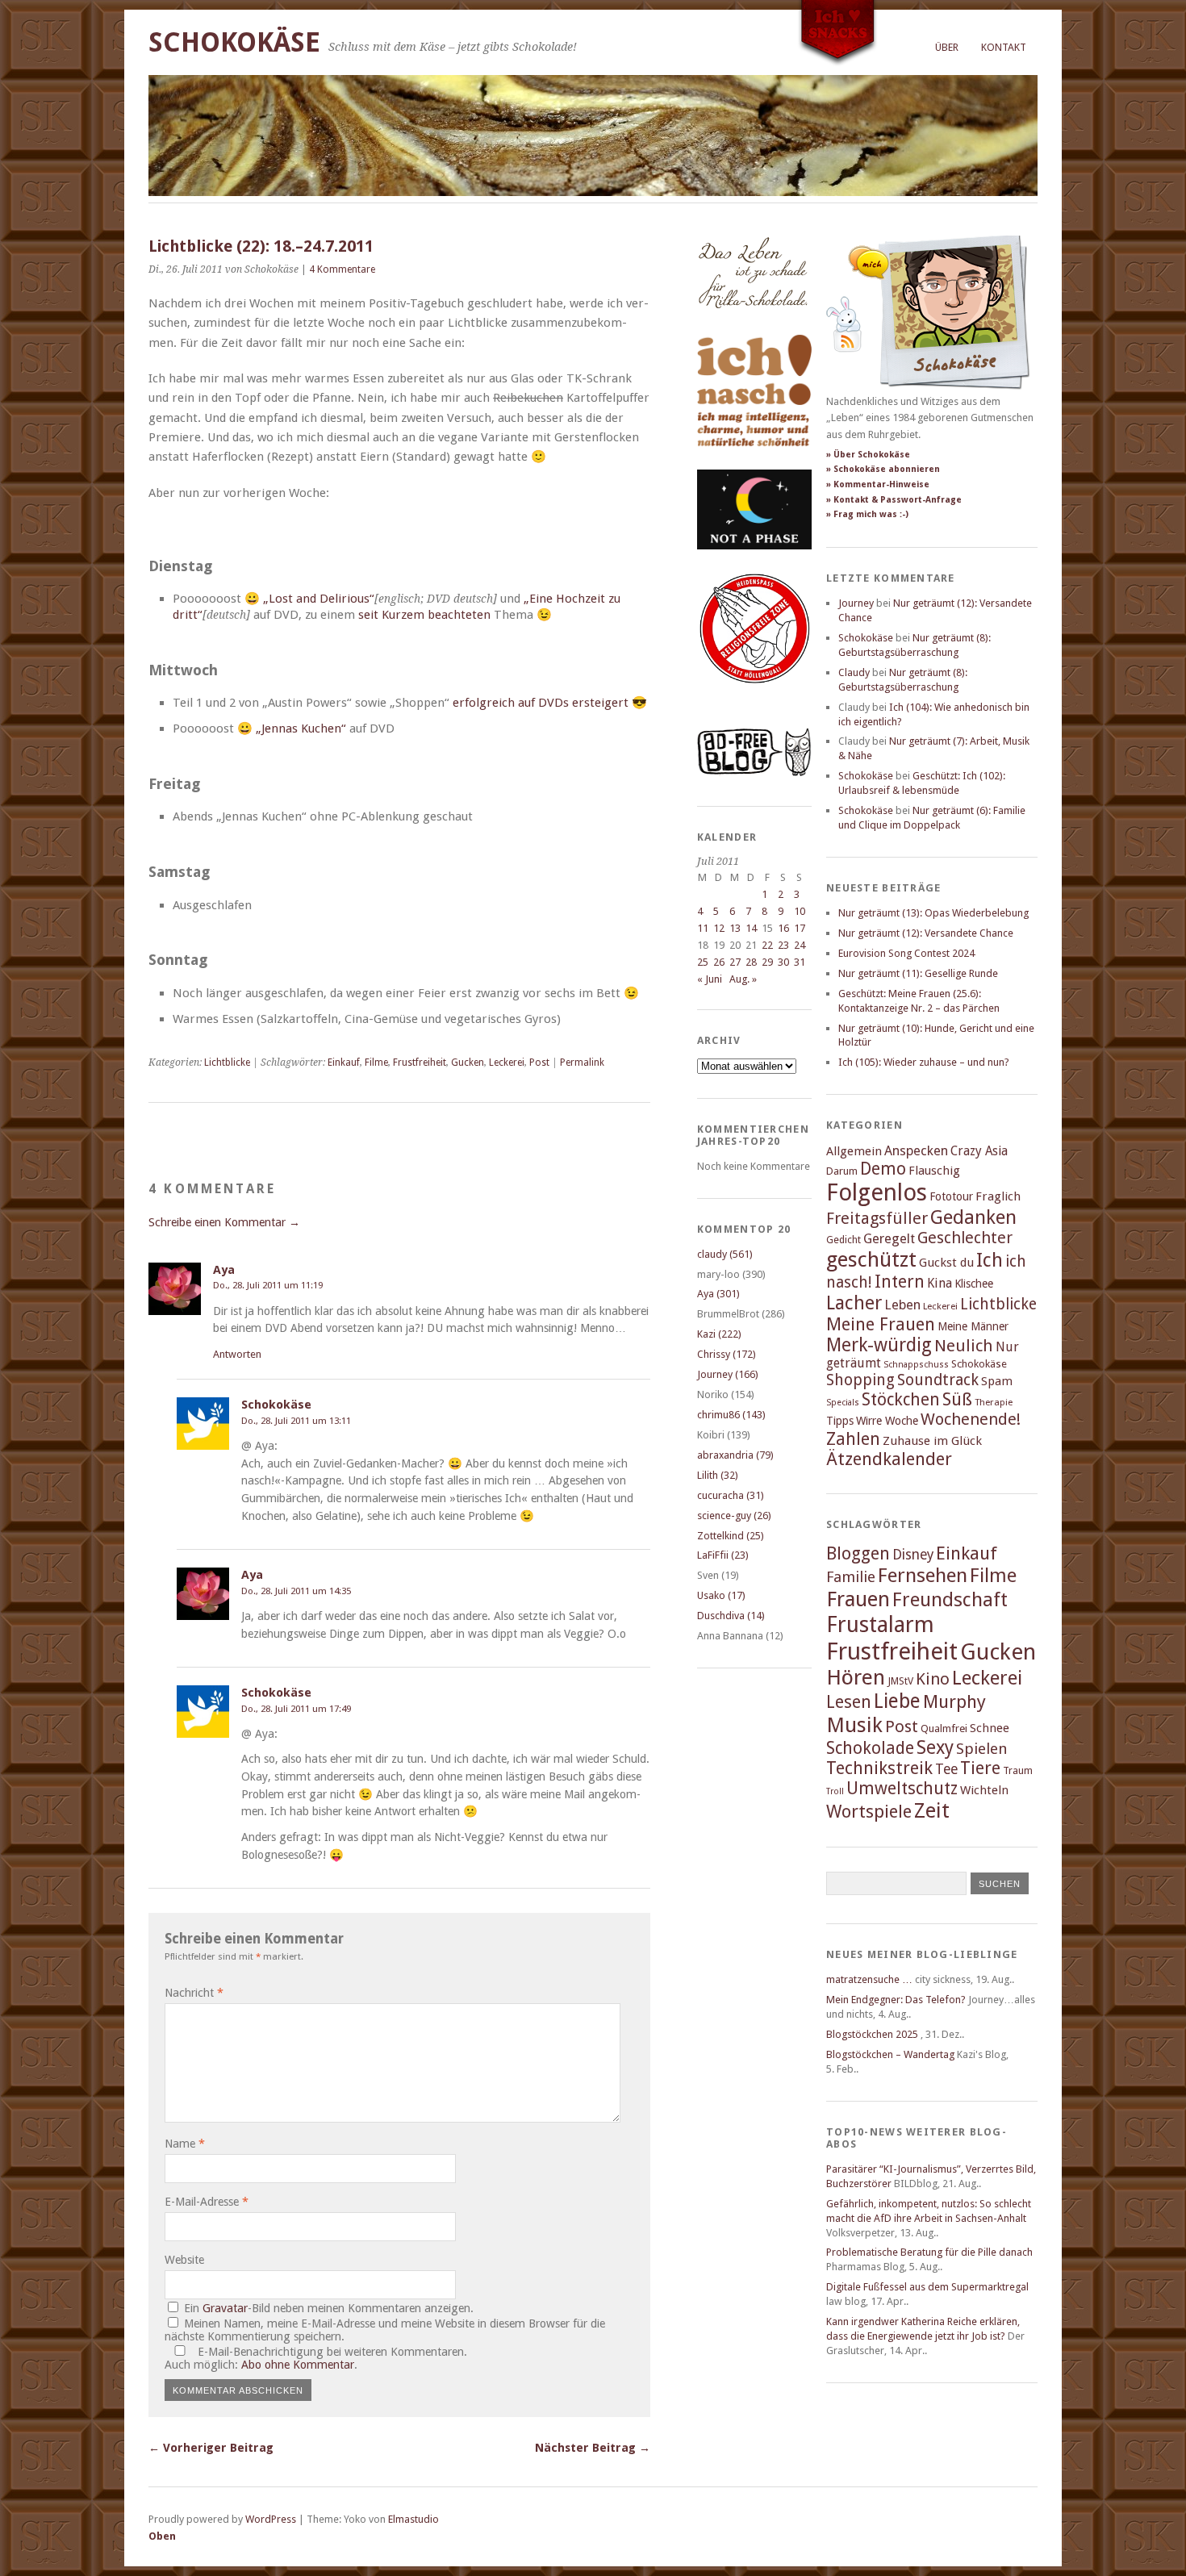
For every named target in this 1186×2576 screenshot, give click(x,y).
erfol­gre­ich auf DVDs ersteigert (541, 703)
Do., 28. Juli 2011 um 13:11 (296, 1421)
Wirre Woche (887, 1421)
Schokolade (870, 1748)
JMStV (900, 1681)
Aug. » (743, 979)
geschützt (871, 1259)
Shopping (860, 1380)
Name (185, 2144)
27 (735, 962)
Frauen (858, 1599)
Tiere (980, 1768)
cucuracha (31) (731, 1495)
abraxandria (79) (735, 1455)
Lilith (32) (718, 1475)
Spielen (982, 1749)
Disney (913, 1555)
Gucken (468, 1063)
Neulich (964, 1346)
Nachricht (194, 1993)
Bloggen (858, 1553)
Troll (835, 1791)
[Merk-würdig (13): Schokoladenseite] (753, 325)
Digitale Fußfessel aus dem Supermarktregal (927, 2287)
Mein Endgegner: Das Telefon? (896, 2000)
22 (767, 945)
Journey (856, 603)
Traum (1018, 1770)
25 (703, 962)
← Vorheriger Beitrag (211, 2448)
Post (539, 1063)
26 (719, 962)
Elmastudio (413, 2519)
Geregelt (889, 1239)
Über (947, 47)
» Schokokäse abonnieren (883, 469)
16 (783, 928)
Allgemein (854, 1151)
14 (751, 928)
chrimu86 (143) (731, 1415)
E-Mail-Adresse (207, 2202)
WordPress (271, 2519)
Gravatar (225, 2308)
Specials (843, 1403)
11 (703, 928)
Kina (940, 1283)
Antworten (237, 1354)
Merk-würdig (879, 1345)
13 (735, 928)
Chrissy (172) (727, 1354)
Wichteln (984, 1790)
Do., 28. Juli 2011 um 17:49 (296, 1709)
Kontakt (1004, 47)
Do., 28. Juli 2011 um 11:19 (268, 1285)
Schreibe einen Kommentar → (224, 1222)
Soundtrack (938, 1380)
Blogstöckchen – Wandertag (890, 2054)
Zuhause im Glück (932, 1441)
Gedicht (844, 1240)
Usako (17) (721, 1595)
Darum (842, 1171)
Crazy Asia (979, 1151)
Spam (997, 1381)
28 (751, 962)
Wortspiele (869, 1812)
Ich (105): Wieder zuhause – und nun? (924, 1062)
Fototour (951, 1196)
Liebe (897, 1701)
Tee (946, 1769)
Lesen (849, 1702)
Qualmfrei (944, 1728)
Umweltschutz (902, 1788)
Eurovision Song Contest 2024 (906, 953)
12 (719, 928)
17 (800, 928)
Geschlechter (965, 1238)
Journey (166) (728, 1374)
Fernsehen (923, 1575)
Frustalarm (880, 1624)
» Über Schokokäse (868, 455)
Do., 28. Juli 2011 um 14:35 (296, 1591)
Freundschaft (950, 1600)
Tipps (840, 1421)
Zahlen (853, 1439)
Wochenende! (971, 1419)
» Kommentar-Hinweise (878, 484)
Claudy (854, 672)
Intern (900, 1282)
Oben (162, 2536)
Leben (902, 1305)
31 (800, 962)
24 (800, 945)
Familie (851, 1577)
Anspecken (916, 1151)
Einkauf (344, 1063)
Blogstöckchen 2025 (872, 2034)
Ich (990, 1260)
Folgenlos (877, 1192)
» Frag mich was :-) (867, 514)
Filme (376, 1063)
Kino (933, 1679)
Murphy (954, 1701)
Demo (883, 1169)
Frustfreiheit (420, 1063)
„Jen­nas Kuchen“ (301, 729)
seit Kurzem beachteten (424, 615)
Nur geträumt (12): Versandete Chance (926, 933)
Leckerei (507, 1063)
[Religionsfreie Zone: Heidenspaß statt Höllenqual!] (754, 698)
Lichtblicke (227, 1063)
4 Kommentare (342, 269)
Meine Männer (973, 1326)
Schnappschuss (916, 1365)
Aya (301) (718, 1294)
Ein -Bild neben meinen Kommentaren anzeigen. (329, 2308)
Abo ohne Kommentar (298, 2365)
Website (184, 2260)
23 (783, 945)
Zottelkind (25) (731, 1536)
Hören (856, 1677)
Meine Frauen (881, 1324)
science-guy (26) (734, 1516)
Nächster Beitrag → (593, 2448)
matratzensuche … (869, 1979)
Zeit (932, 1810)
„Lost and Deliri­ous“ (319, 599)
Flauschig (934, 1171)
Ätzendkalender (889, 1459)
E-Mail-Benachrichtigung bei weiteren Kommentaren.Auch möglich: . (316, 2358)
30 (783, 962)
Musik (854, 1725)
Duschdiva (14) (731, 1616)
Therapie (994, 1402)
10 (800, 911)
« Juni (710, 979)
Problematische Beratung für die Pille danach (929, 2252)
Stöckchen (901, 1399)
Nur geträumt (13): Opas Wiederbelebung (933, 913)
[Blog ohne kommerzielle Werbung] (754, 772)
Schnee (990, 1728)
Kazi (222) (719, 1334)
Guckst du (946, 1263)
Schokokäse (234, 42)
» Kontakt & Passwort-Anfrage (894, 500)
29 (767, 962)
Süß (957, 1399)
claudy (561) (725, 1254)
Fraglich (998, 1196)
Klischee (974, 1284)
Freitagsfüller (877, 1218)
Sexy (935, 1747)
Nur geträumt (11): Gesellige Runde (918, 973)
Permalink (582, 1063)
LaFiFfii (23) (723, 1555)
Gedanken (973, 1217)
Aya (224, 1270)
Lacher (854, 1303)
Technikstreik (879, 1768)
